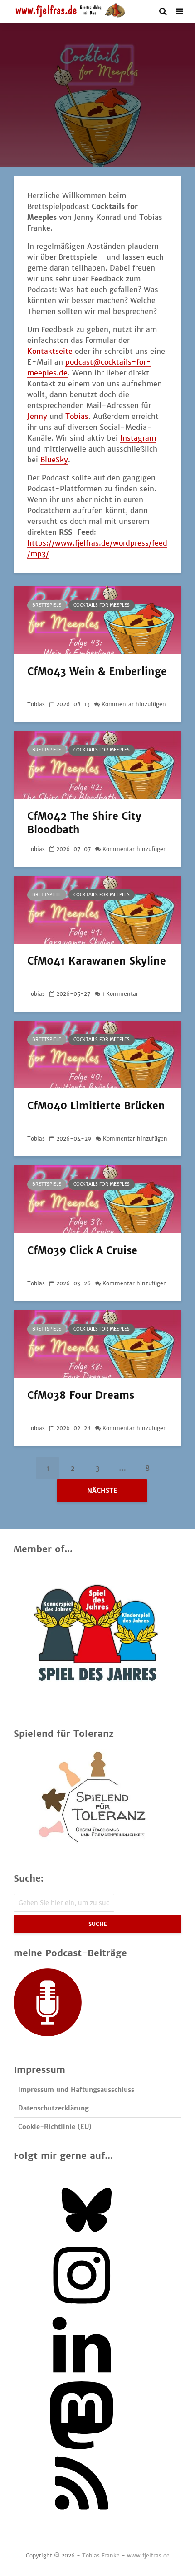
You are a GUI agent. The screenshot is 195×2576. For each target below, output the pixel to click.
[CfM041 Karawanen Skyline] (97, 909)
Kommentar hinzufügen (134, 704)
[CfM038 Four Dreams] (97, 1343)
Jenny (37, 416)
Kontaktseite (50, 351)
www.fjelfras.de (148, 2555)
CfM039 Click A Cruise (82, 1250)
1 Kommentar (120, 994)
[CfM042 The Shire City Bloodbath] (97, 764)
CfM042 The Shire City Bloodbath (84, 823)
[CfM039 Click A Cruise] (97, 1198)
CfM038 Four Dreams (81, 1395)
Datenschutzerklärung (54, 2108)
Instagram (138, 438)
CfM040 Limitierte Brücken (96, 1106)
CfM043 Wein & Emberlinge (97, 671)
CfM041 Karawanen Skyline (97, 961)
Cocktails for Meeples (102, 605)
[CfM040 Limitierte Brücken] (97, 1054)
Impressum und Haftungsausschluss (76, 2090)
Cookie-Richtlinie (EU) (55, 2127)
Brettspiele (47, 605)
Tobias (77, 416)
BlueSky (54, 460)
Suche (97, 1924)
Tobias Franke (101, 2555)
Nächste (102, 1491)
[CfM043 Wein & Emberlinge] (97, 619)
